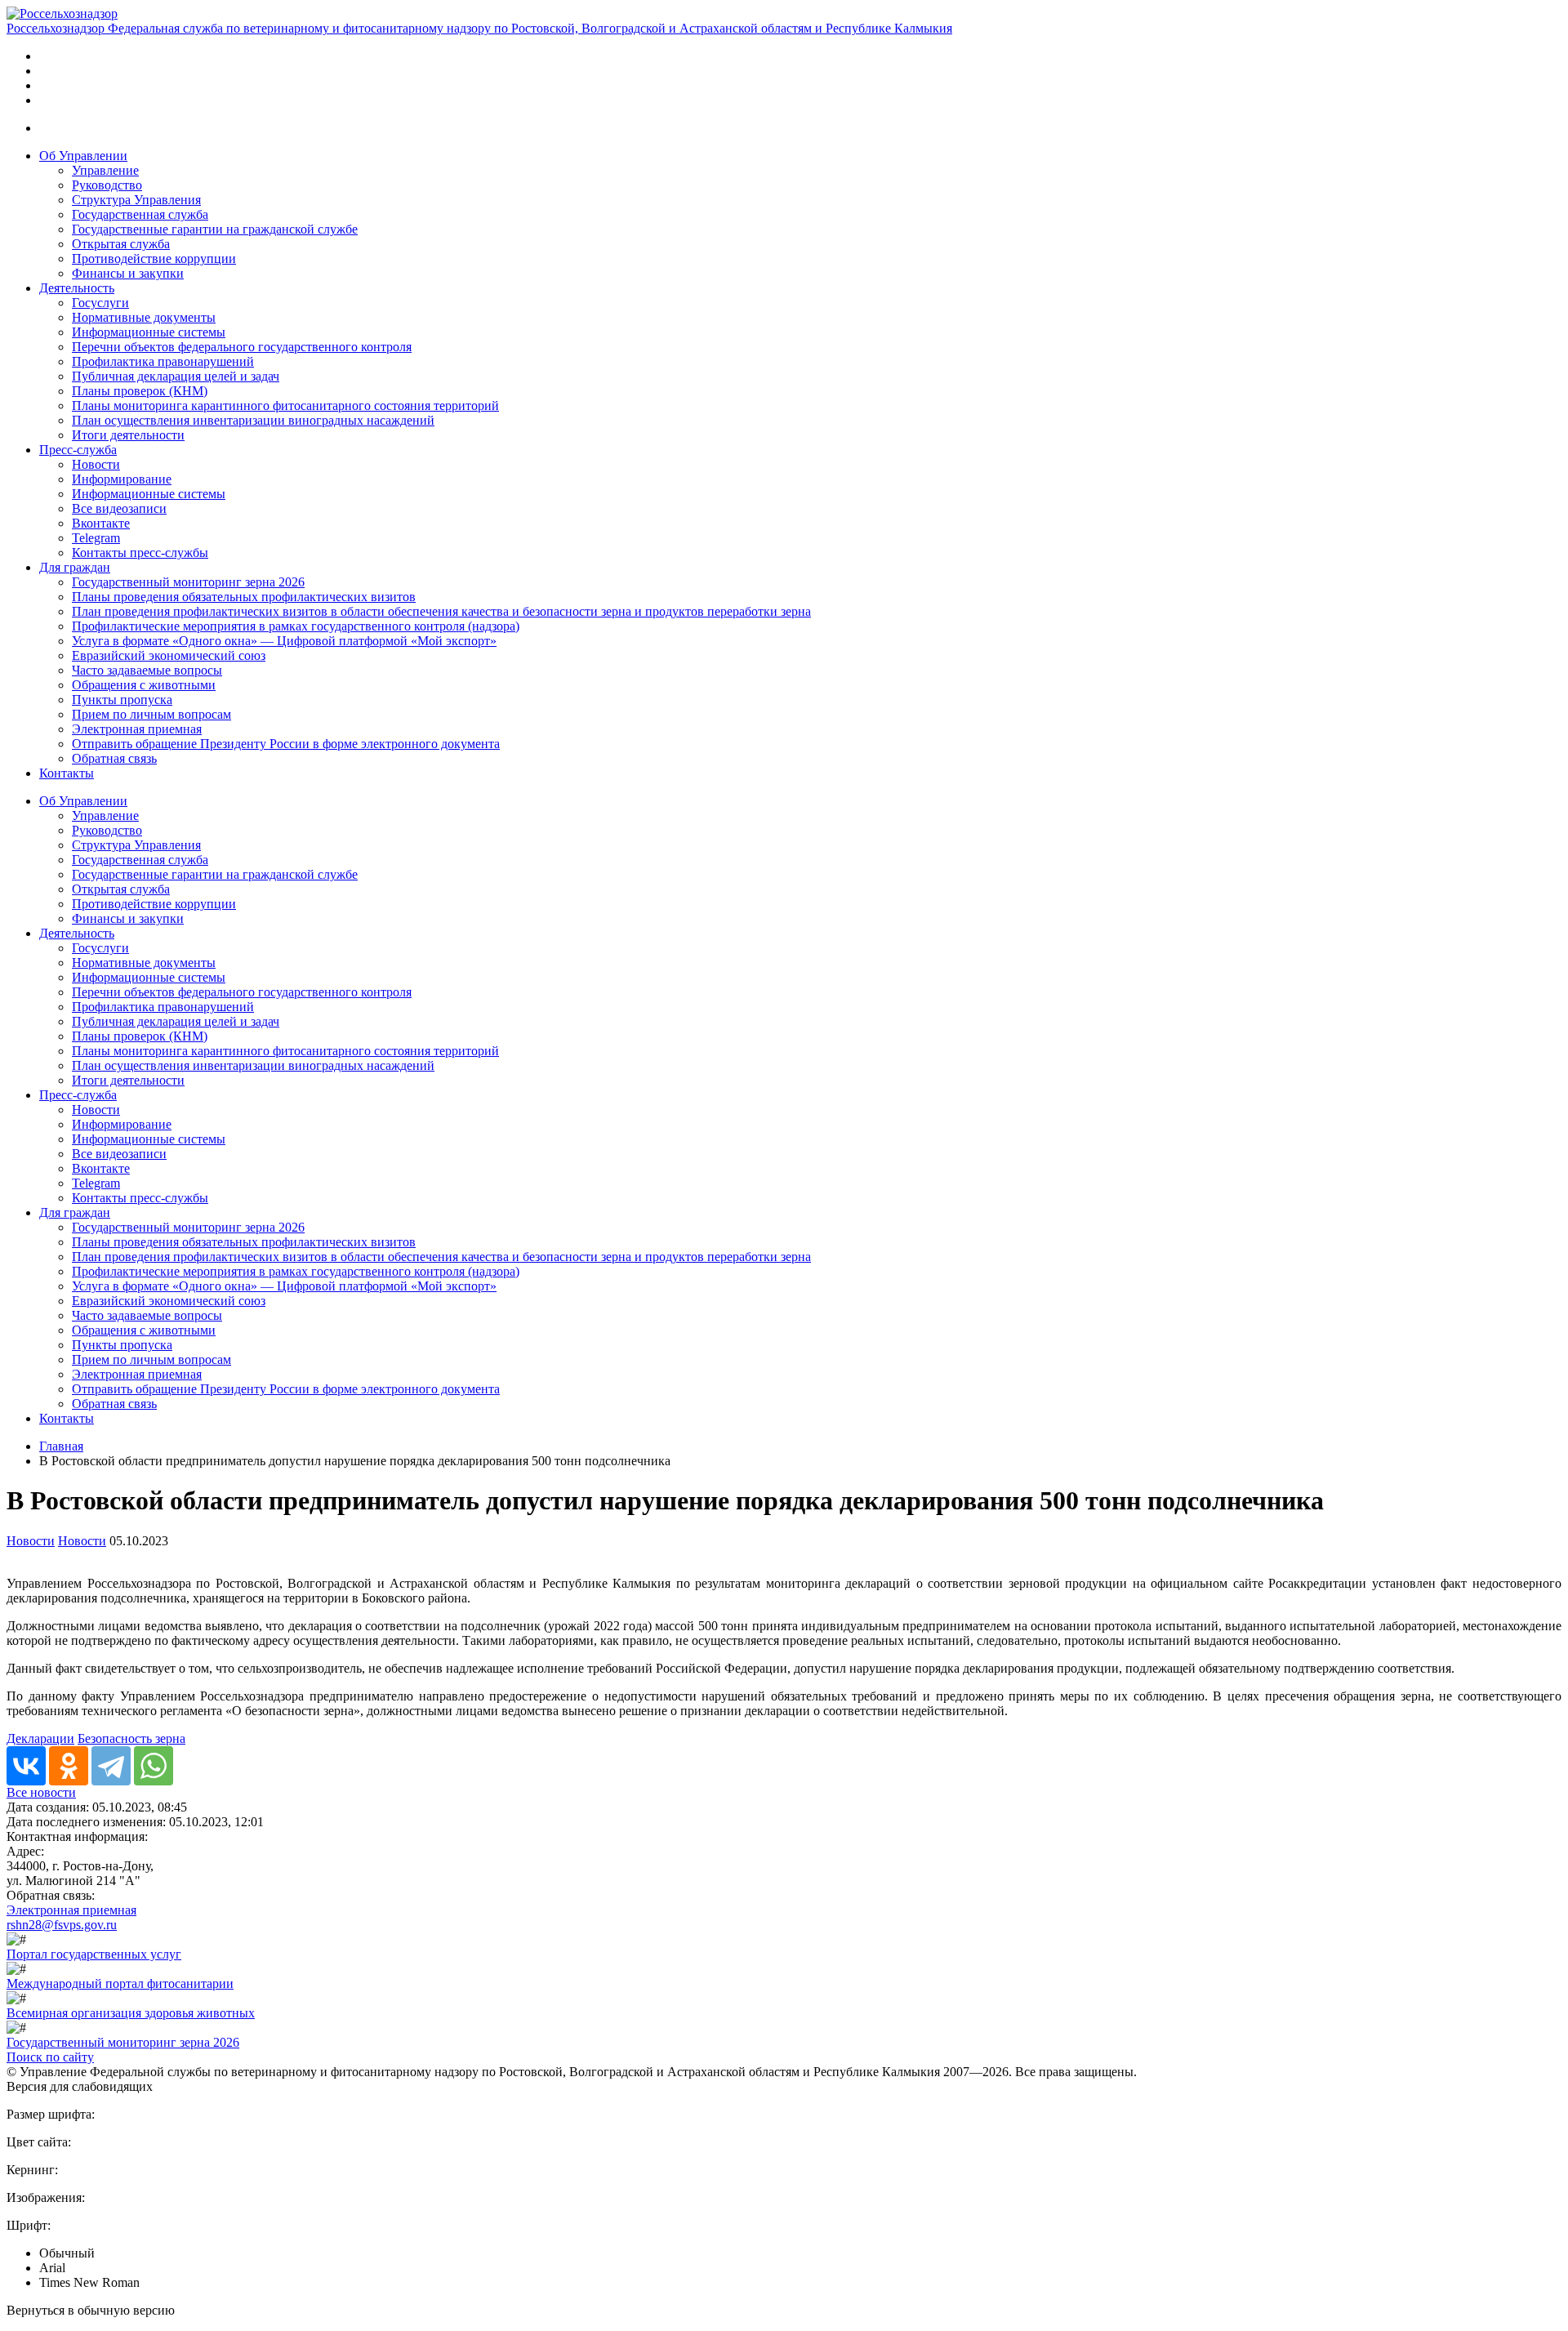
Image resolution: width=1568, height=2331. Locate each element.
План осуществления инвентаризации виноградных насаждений (253, 420)
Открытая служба (121, 244)
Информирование (122, 479)
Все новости (41, 1792)
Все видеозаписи (119, 508)
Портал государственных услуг (94, 1954)
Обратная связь (114, 758)
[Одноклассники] (69, 1766)
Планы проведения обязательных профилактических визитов (244, 597)
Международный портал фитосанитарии (120, 1983)
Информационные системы (149, 332)
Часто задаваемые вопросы (147, 670)
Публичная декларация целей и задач (176, 376)
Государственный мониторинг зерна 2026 (188, 582)
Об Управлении (83, 156)
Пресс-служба (78, 450)
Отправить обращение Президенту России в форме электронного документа (286, 744)
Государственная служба (140, 214)
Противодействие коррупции (154, 259)
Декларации (40, 1738)
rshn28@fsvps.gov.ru (62, 1925)
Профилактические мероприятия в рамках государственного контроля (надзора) (296, 626)
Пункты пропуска (122, 700)
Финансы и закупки (128, 273)
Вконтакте (101, 523)
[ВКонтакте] (26, 1766)
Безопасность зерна (131, 1738)
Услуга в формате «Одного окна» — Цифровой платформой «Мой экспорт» (284, 641)
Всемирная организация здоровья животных (131, 2013)
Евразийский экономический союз (169, 655)
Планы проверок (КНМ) (140, 391)
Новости (96, 464)
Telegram (96, 538)
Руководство (107, 185)
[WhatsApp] (154, 1766)
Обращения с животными (144, 685)
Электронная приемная (137, 729)
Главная (61, 1446)
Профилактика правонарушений (163, 361)
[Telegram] (111, 1766)
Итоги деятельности (128, 435)
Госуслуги (100, 303)
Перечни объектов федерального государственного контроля (242, 347)
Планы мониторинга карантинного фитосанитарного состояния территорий (285, 406)
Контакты (67, 773)
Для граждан (75, 567)
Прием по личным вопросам (151, 714)
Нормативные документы (144, 317)
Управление (105, 170)
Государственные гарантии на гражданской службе (215, 229)
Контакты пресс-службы (140, 553)
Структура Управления (136, 200)
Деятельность (77, 288)
